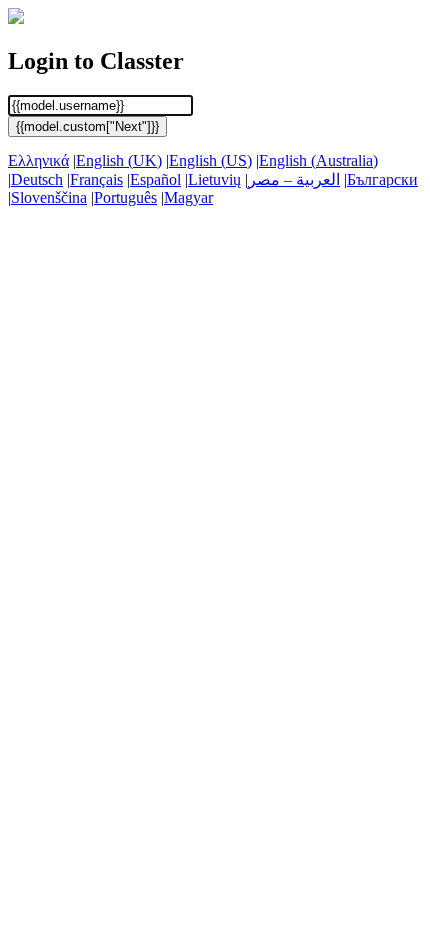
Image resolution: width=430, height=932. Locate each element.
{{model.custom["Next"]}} (87, 126)
